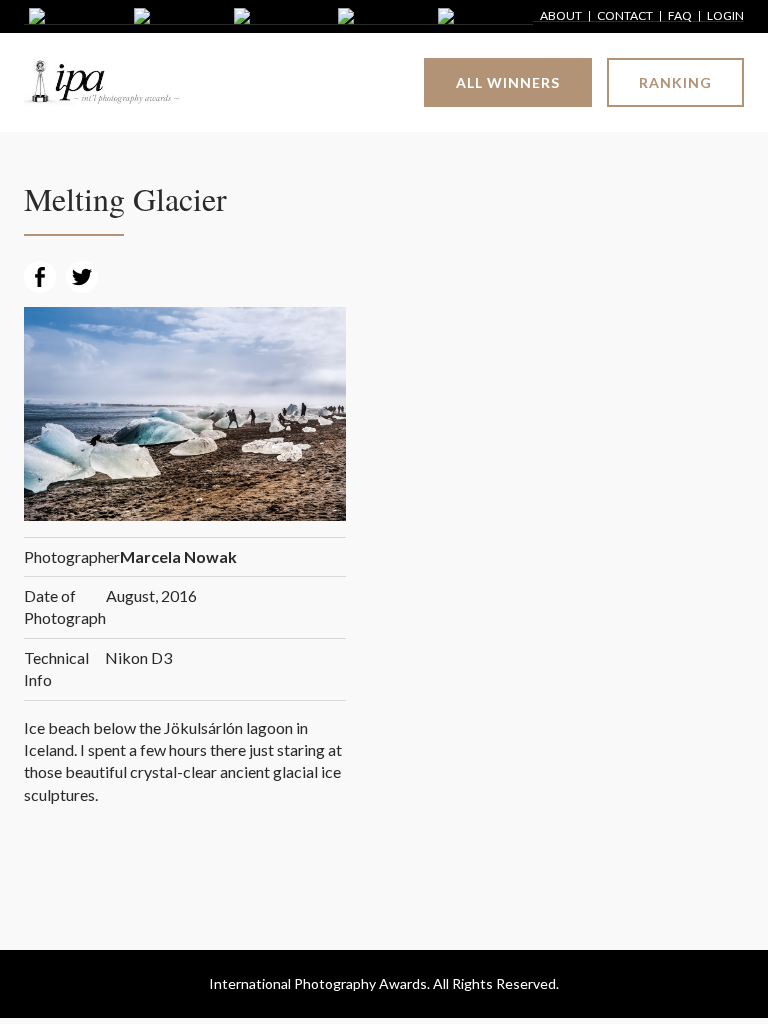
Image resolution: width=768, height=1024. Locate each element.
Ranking (675, 82)
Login (725, 16)
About (561, 16)
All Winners (508, 82)
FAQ (680, 16)
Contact (625, 16)
